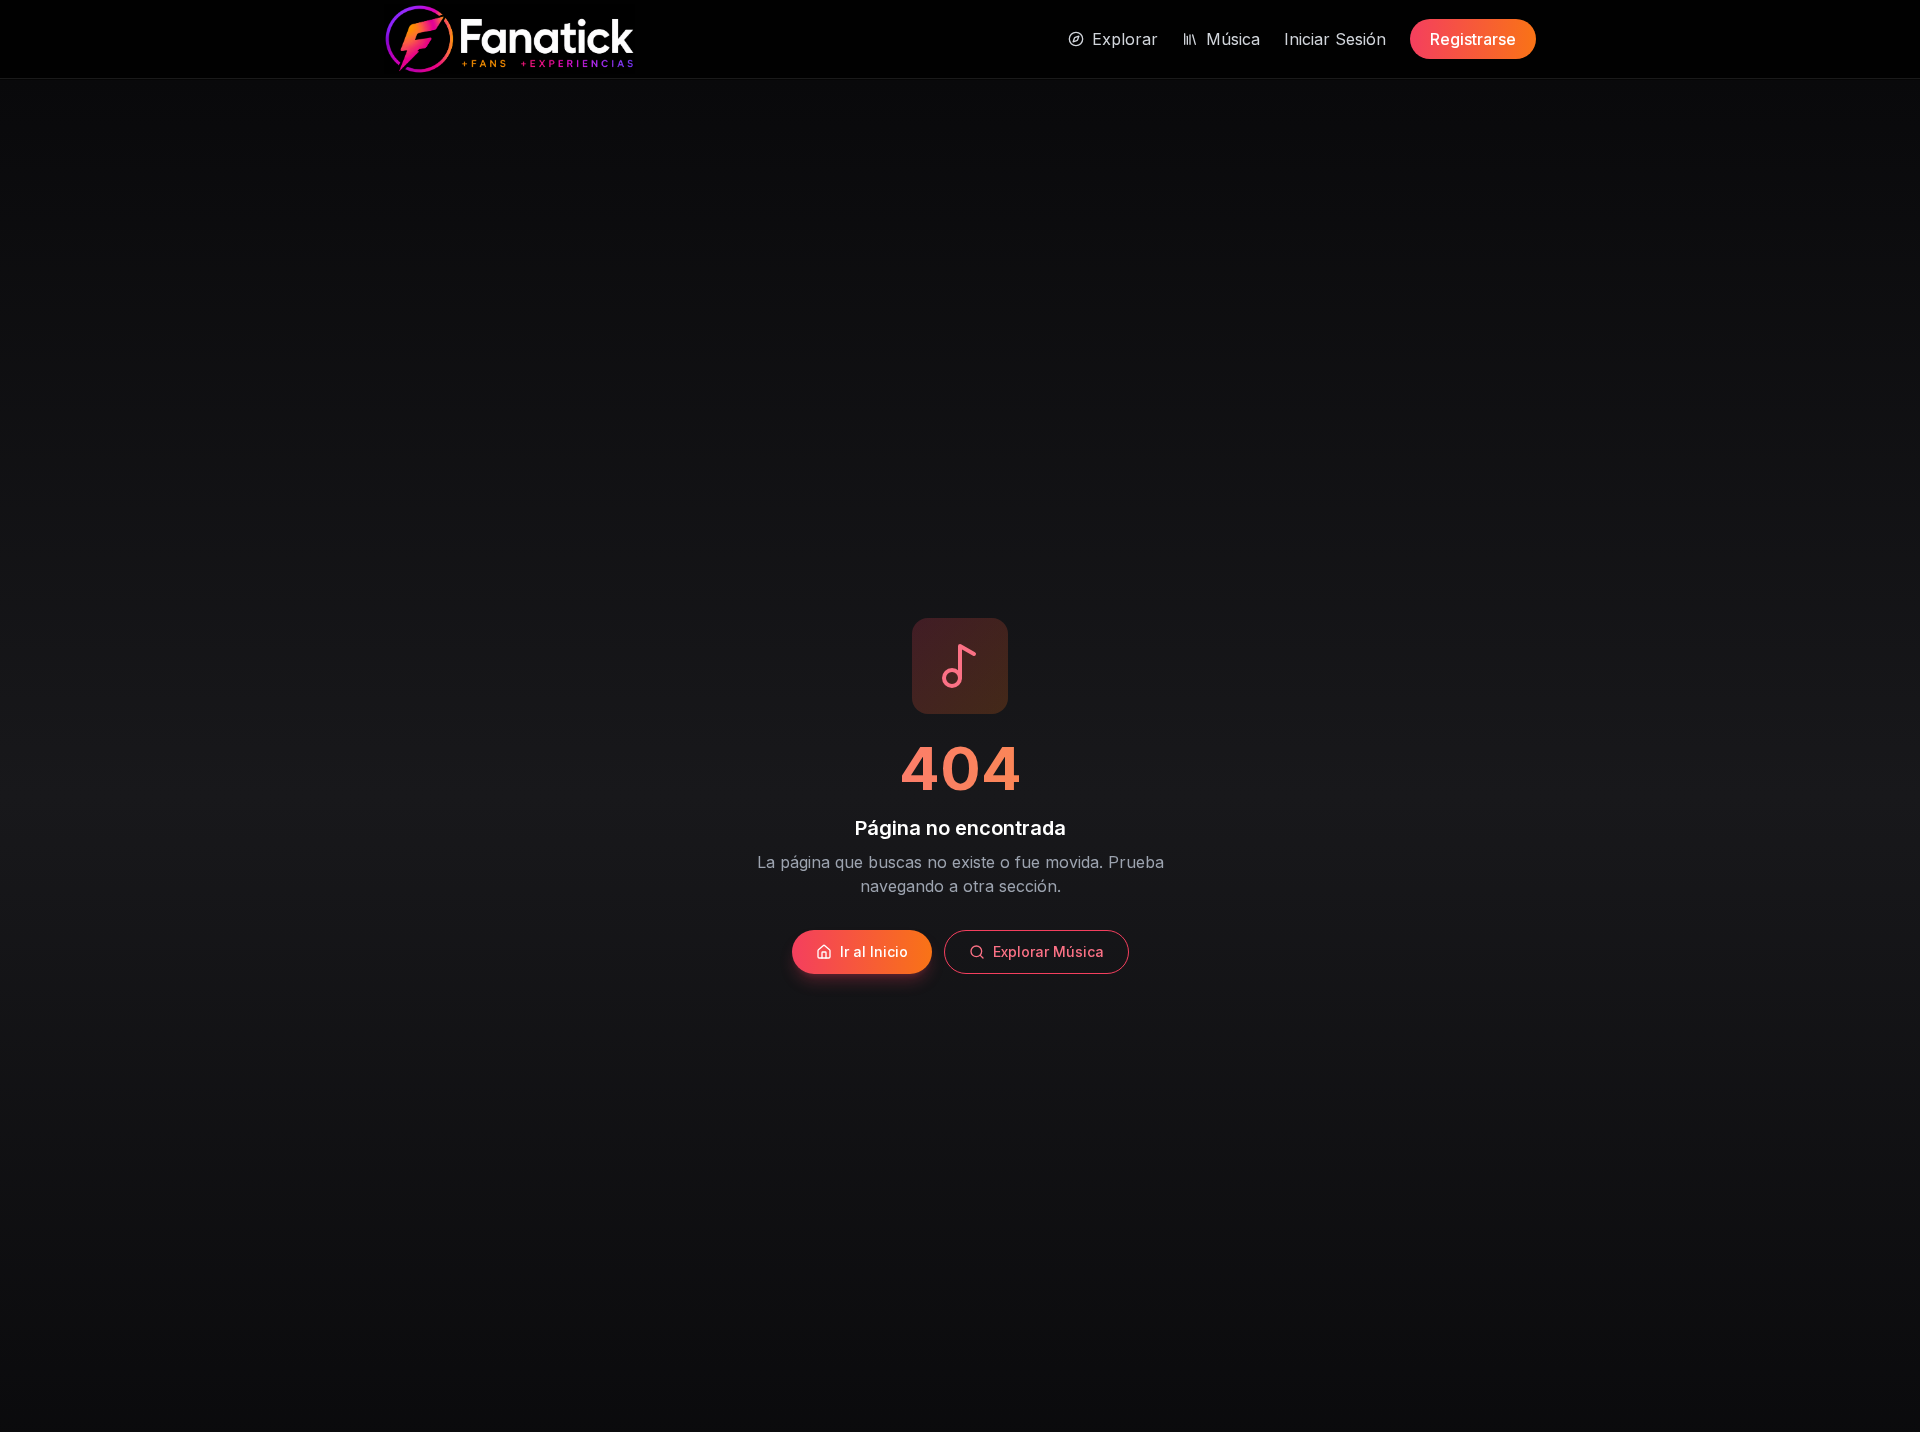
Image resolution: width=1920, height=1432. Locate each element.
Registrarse (1473, 39)
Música (1233, 39)
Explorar (1125, 39)
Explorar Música (1048, 951)
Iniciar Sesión (1335, 39)
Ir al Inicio (874, 951)
